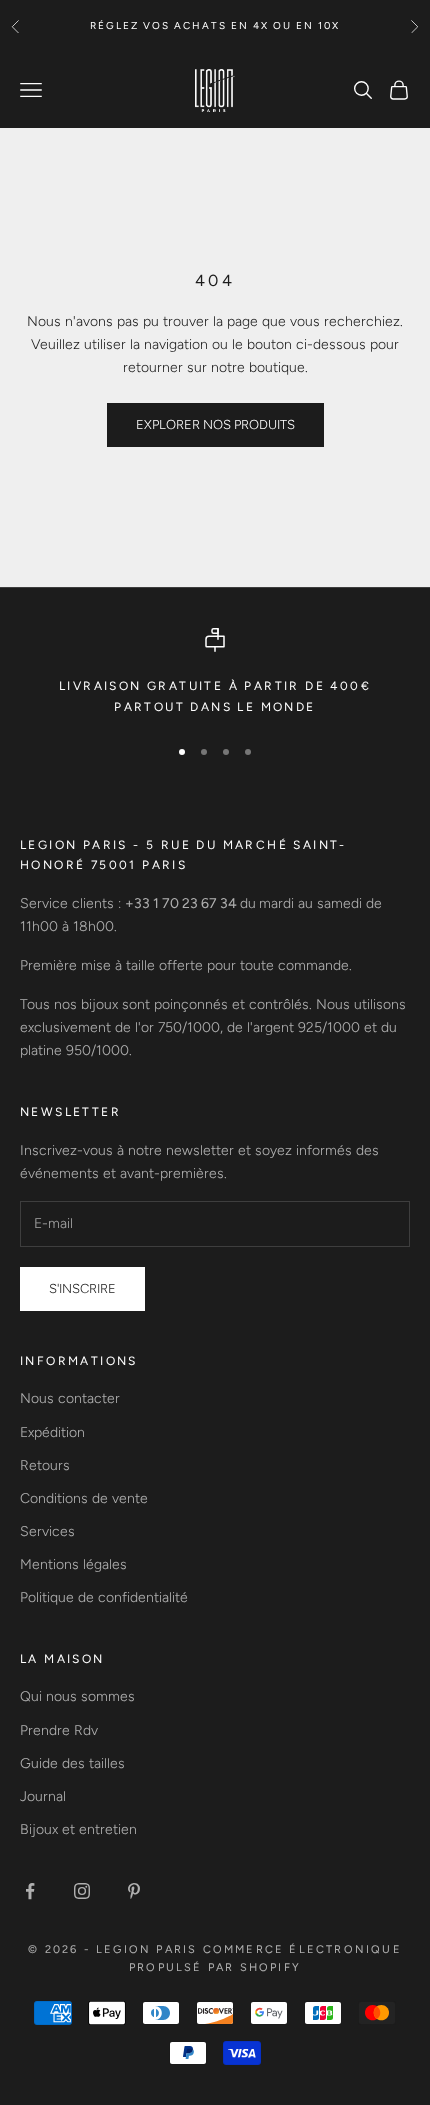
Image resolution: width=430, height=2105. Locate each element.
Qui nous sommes (77, 1696)
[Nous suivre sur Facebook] (30, 1891)
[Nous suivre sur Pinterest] (134, 1891)
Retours (45, 1465)
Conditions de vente (84, 1498)
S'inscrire (82, 1288)
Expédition (52, 1432)
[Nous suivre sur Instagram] (82, 1891)
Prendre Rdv (59, 1730)
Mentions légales (73, 1564)
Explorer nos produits (215, 424)
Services (47, 1531)
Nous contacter (70, 1398)
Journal (43, 1796)
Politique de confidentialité (104, 1597)
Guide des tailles (72, 1763)
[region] (215, 672)
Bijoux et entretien (78, 1829)
